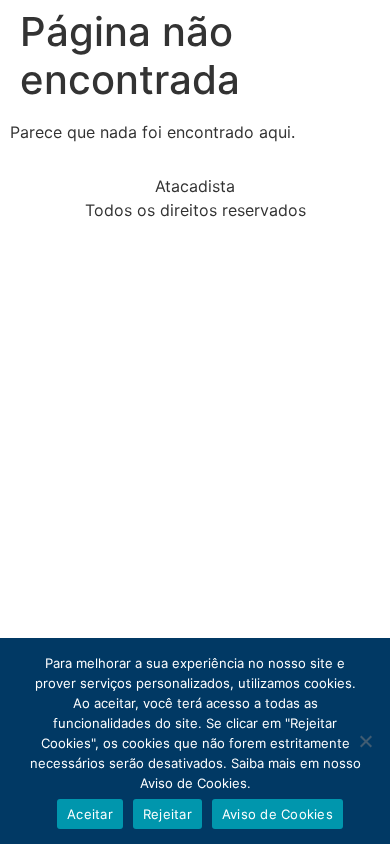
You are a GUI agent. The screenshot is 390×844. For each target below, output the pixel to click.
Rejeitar (167, 814)
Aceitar (90, 814)
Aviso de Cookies (277, 814)
